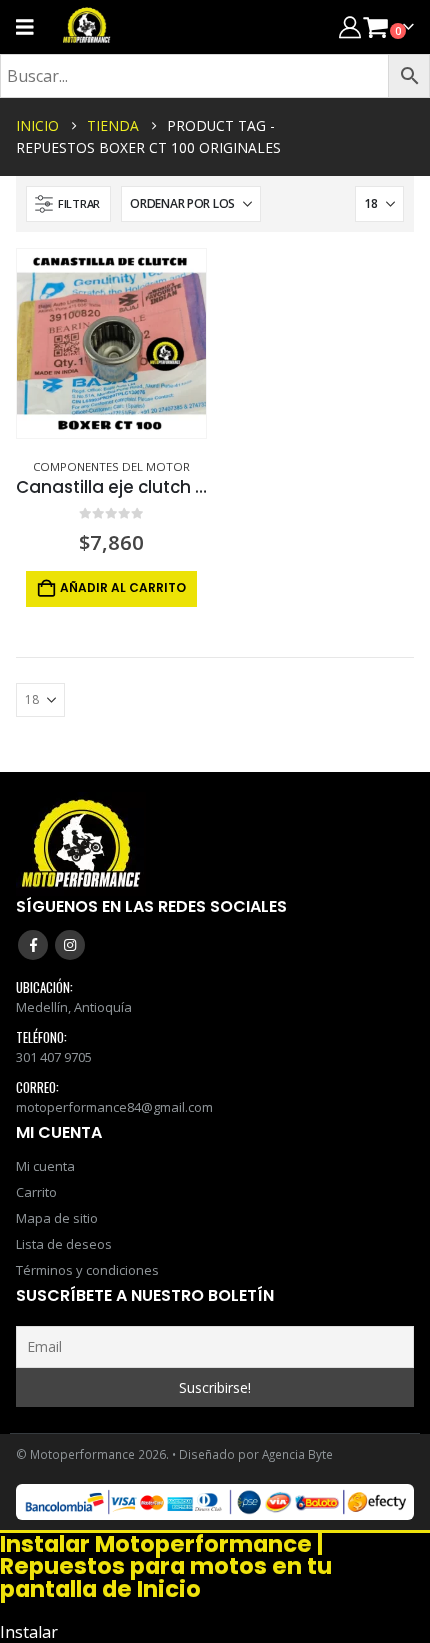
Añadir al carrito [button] (123, 587)
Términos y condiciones (87, 1270)
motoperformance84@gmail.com (114, 1107)
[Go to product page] (111, 343)
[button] (68, 204)
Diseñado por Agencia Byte (256, 1454)
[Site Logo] (87, 27)
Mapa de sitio (57, 1218)
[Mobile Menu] (31, 27)
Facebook (33, 945)
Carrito (36, 1192)
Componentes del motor (111, 466)
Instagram (70, 945)
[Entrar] (350, 26)
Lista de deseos (64, 1244)
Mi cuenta (45, 1166)
